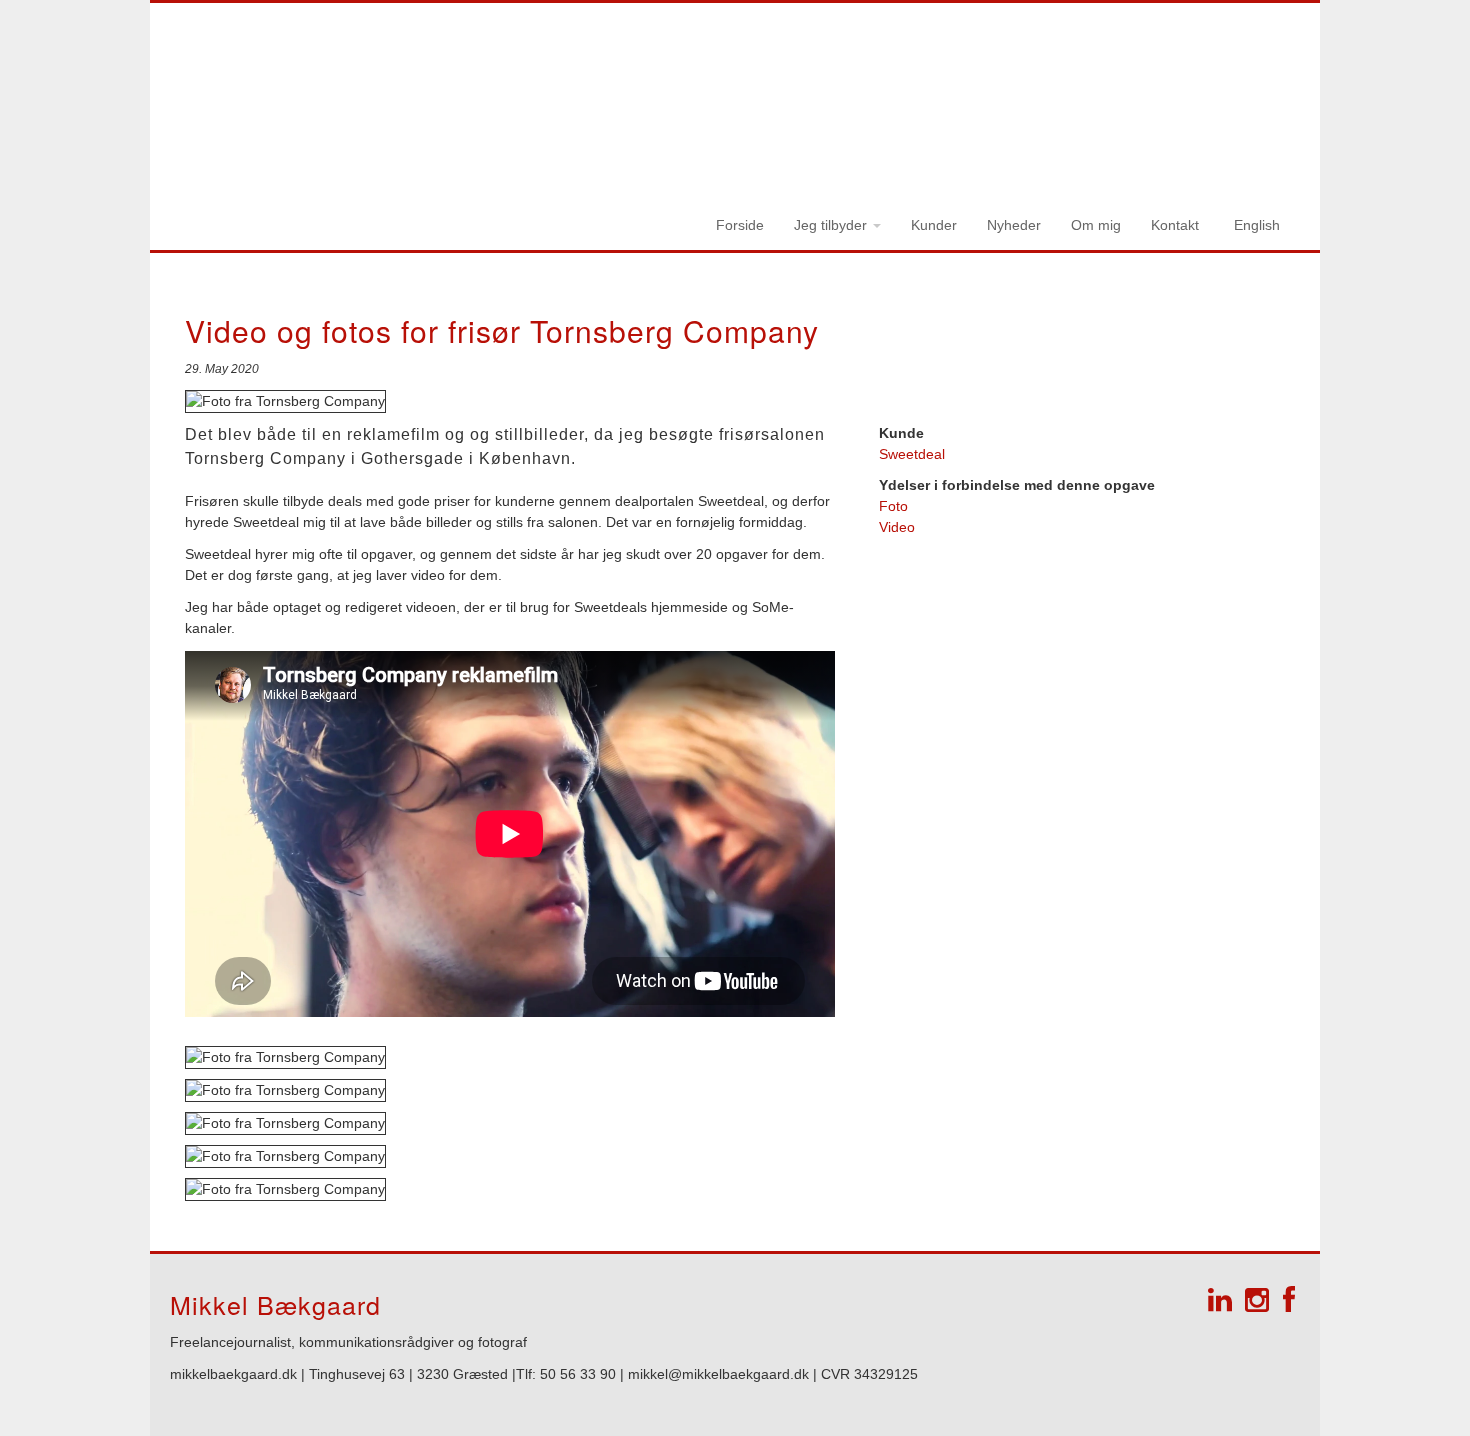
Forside (740, 225)
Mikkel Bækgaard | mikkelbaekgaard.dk (998, 51)
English (1257, 225)
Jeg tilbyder (832, 225)
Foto (893, 506)
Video (897, 527)
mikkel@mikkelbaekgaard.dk (720, 1374)
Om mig (1096, 225)
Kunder (934, 225)
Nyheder (1014, 225)
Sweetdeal (912, 454)
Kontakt (1175, 225)
